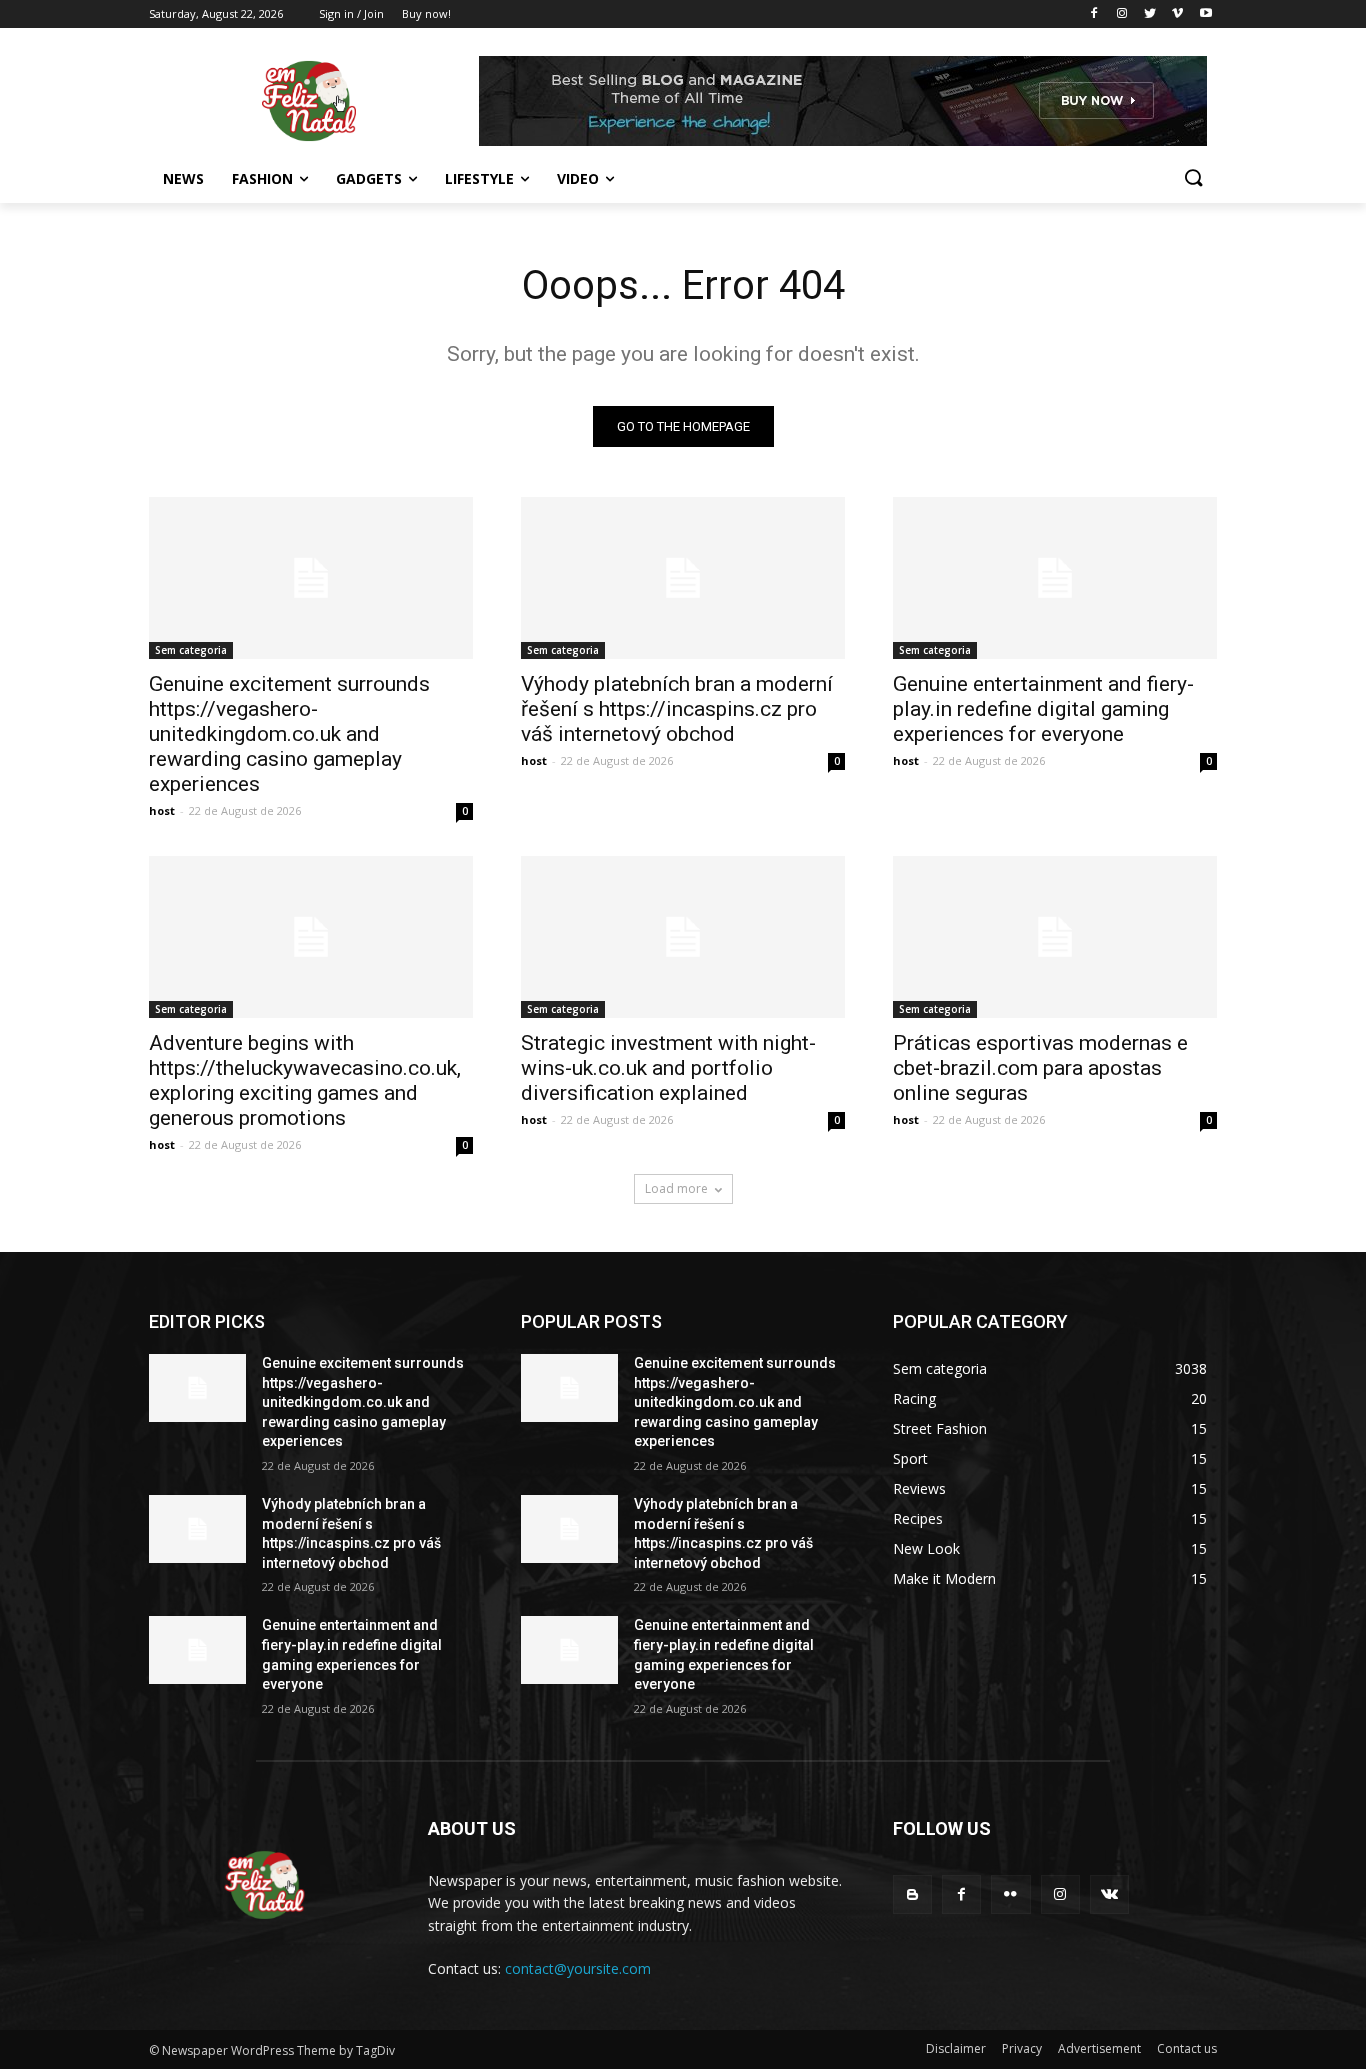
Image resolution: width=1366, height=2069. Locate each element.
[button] (1193, 179)
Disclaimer (956, 2048)
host (162, 810)
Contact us (1187, 2048)
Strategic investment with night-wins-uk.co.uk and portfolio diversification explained (668, 1068)
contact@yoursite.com (578, 1968)
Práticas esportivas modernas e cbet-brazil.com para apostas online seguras (1040, 1068)
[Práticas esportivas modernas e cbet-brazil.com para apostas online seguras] (1055, 937)
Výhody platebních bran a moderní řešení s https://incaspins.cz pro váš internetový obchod (677, 709)
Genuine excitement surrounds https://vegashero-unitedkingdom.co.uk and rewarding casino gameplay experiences (289, 734)
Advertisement (1099, 2048)
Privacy (1022, 2048)
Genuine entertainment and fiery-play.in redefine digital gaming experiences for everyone (1043, 709)
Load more (676, 1188)
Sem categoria (191, 650)
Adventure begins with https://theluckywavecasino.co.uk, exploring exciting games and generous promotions (305, 1080)
